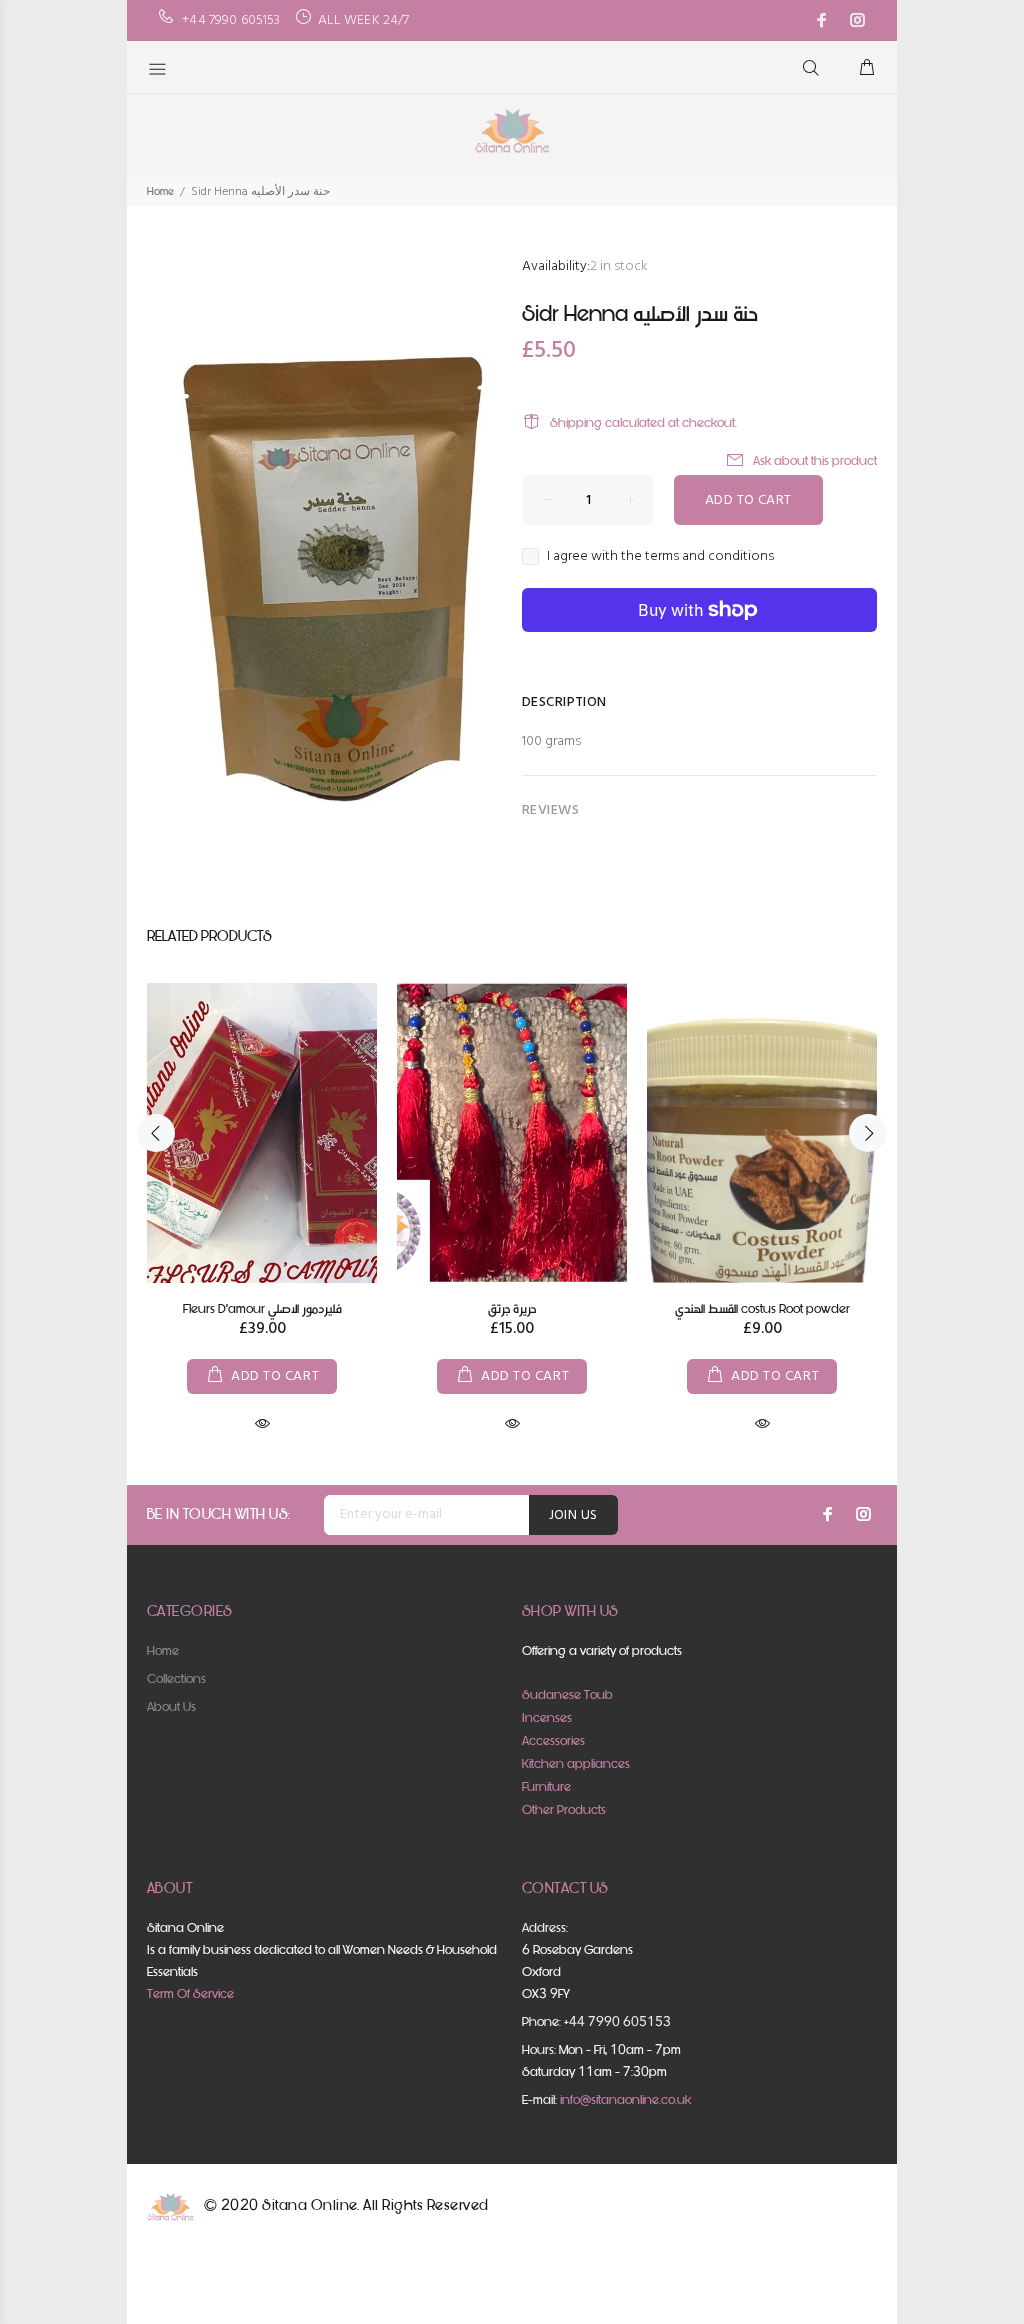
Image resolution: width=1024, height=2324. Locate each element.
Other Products (564, 1809)
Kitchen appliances (576, 1763)
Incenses (547, 1717)
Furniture (546, 1786)
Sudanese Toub (567, 1694)
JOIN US (573, 1515)
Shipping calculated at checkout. (643, 422)
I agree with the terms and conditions (660, 557)
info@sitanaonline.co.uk (625, 2099)
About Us (171, 1706)
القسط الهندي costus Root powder (762, 1308)
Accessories (553, 1740)
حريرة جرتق (512, 1308)
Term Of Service (190, 1993)
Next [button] (868, 1133)
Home (160, 191)
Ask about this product (815, 460)
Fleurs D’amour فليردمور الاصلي (262, 1308)
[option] (262, 1189)
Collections (176, 1678)
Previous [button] (156, 1133)
